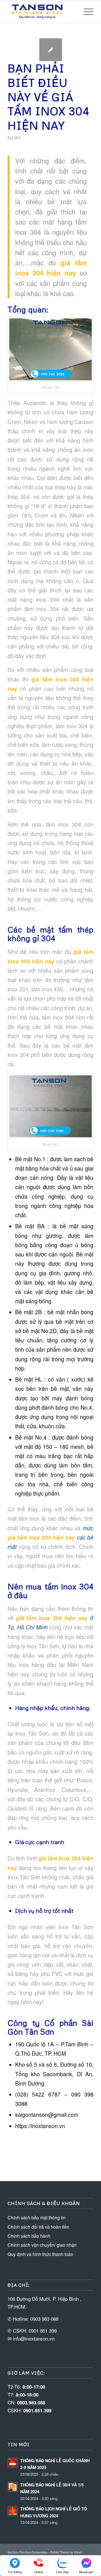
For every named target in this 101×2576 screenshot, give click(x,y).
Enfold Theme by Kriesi (66, 2552)
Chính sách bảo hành (29, 2236)
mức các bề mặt (50, 1537)
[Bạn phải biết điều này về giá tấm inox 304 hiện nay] (51, 50)
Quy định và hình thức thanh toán (40, 2254)
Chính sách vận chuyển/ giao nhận (42, 2245)
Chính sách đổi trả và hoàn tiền (38, 2227)
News (14, 138)
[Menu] (86, 12)
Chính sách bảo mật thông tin (37, 2218)
